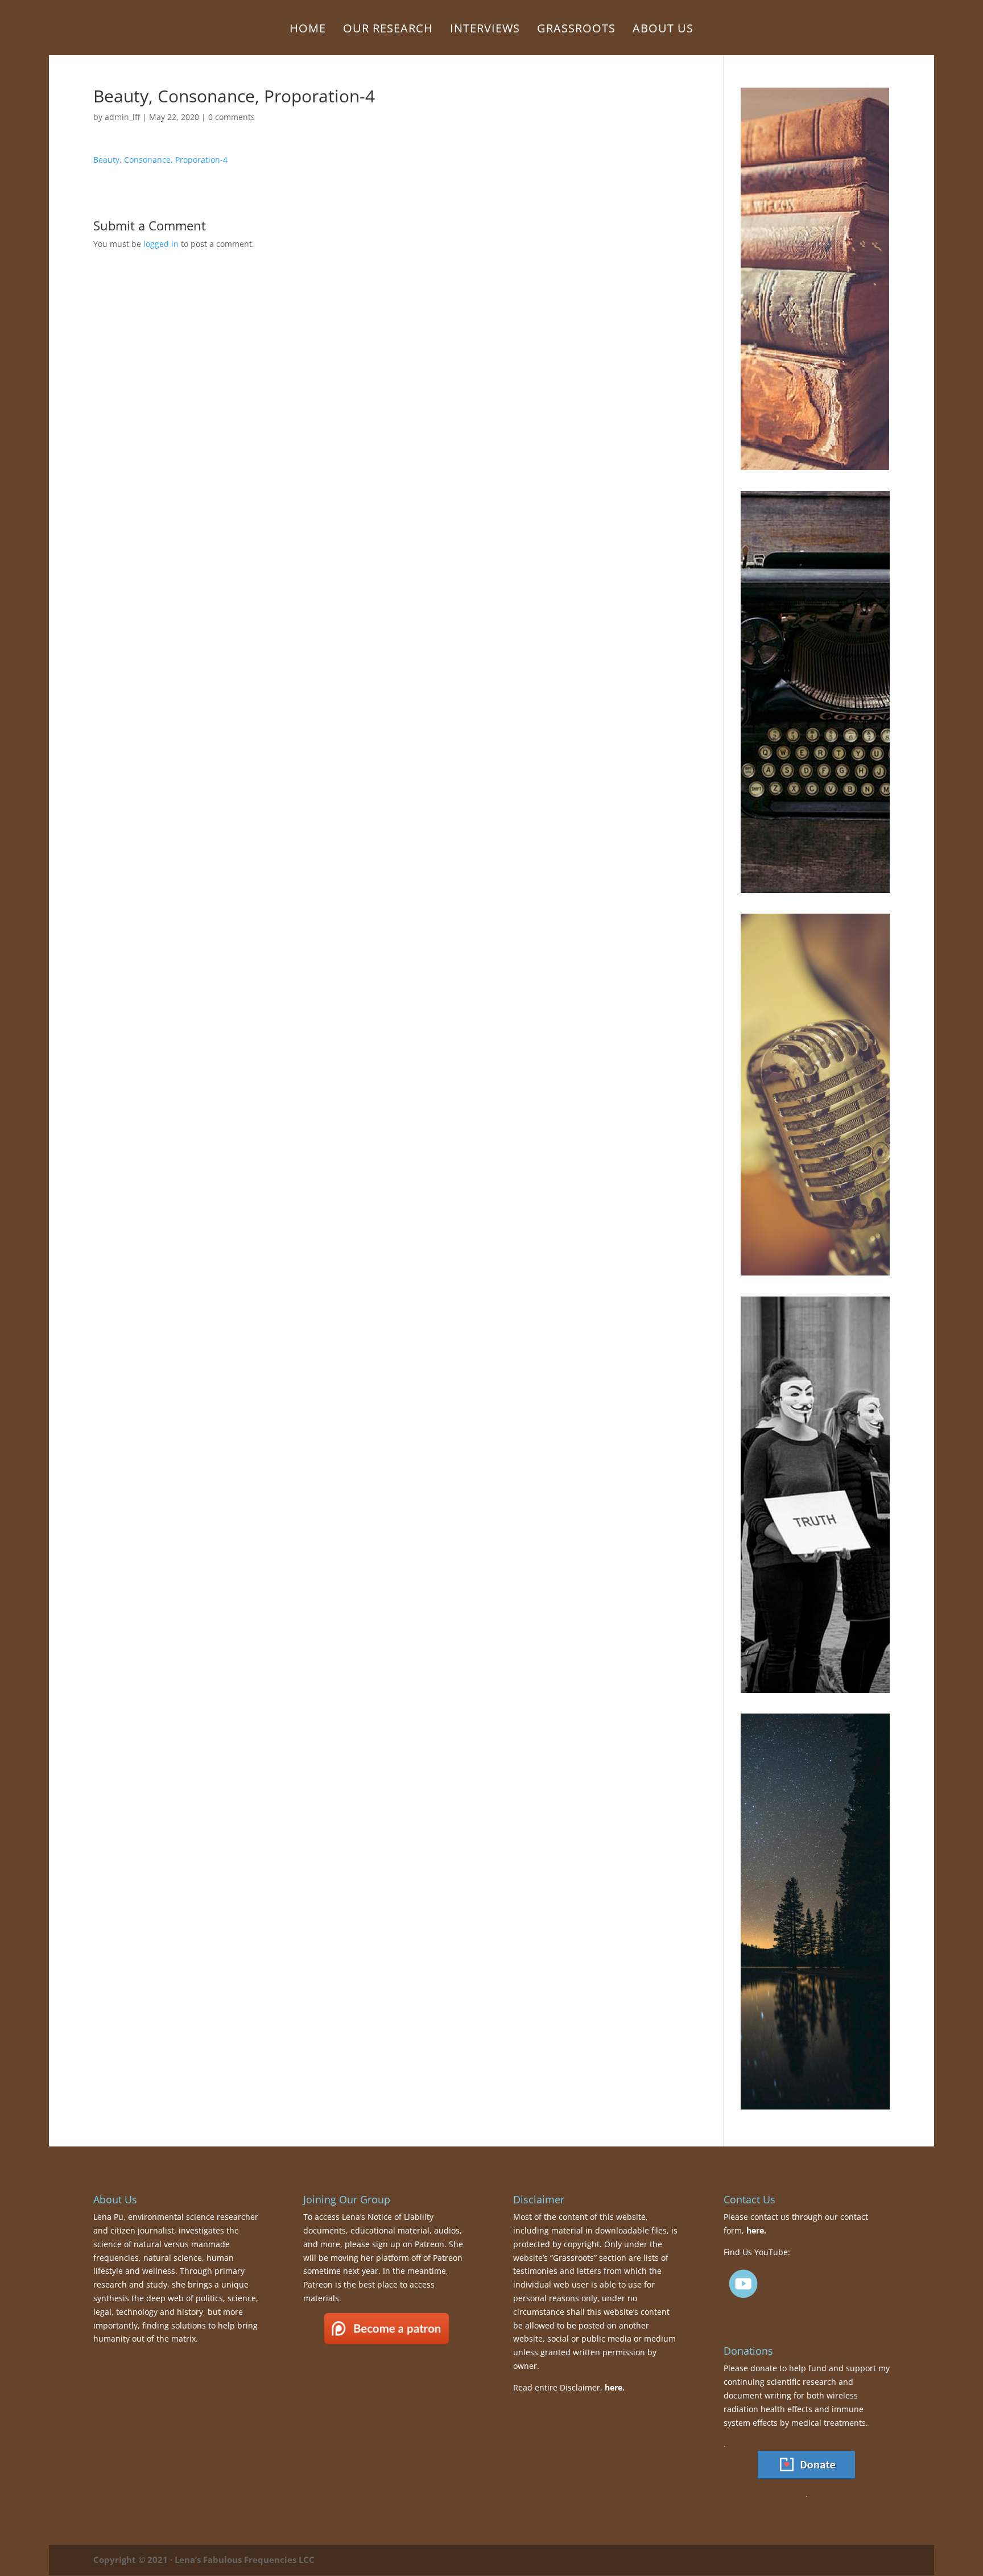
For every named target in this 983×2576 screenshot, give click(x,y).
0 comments (232, 117)
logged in (161, 244)
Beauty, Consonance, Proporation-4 (160, 160)
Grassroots (576, 30)
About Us (663, 30)
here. (615, 2387)
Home (308, 30)
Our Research (388, 30)
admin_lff (122, 117)
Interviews (485, 30)
